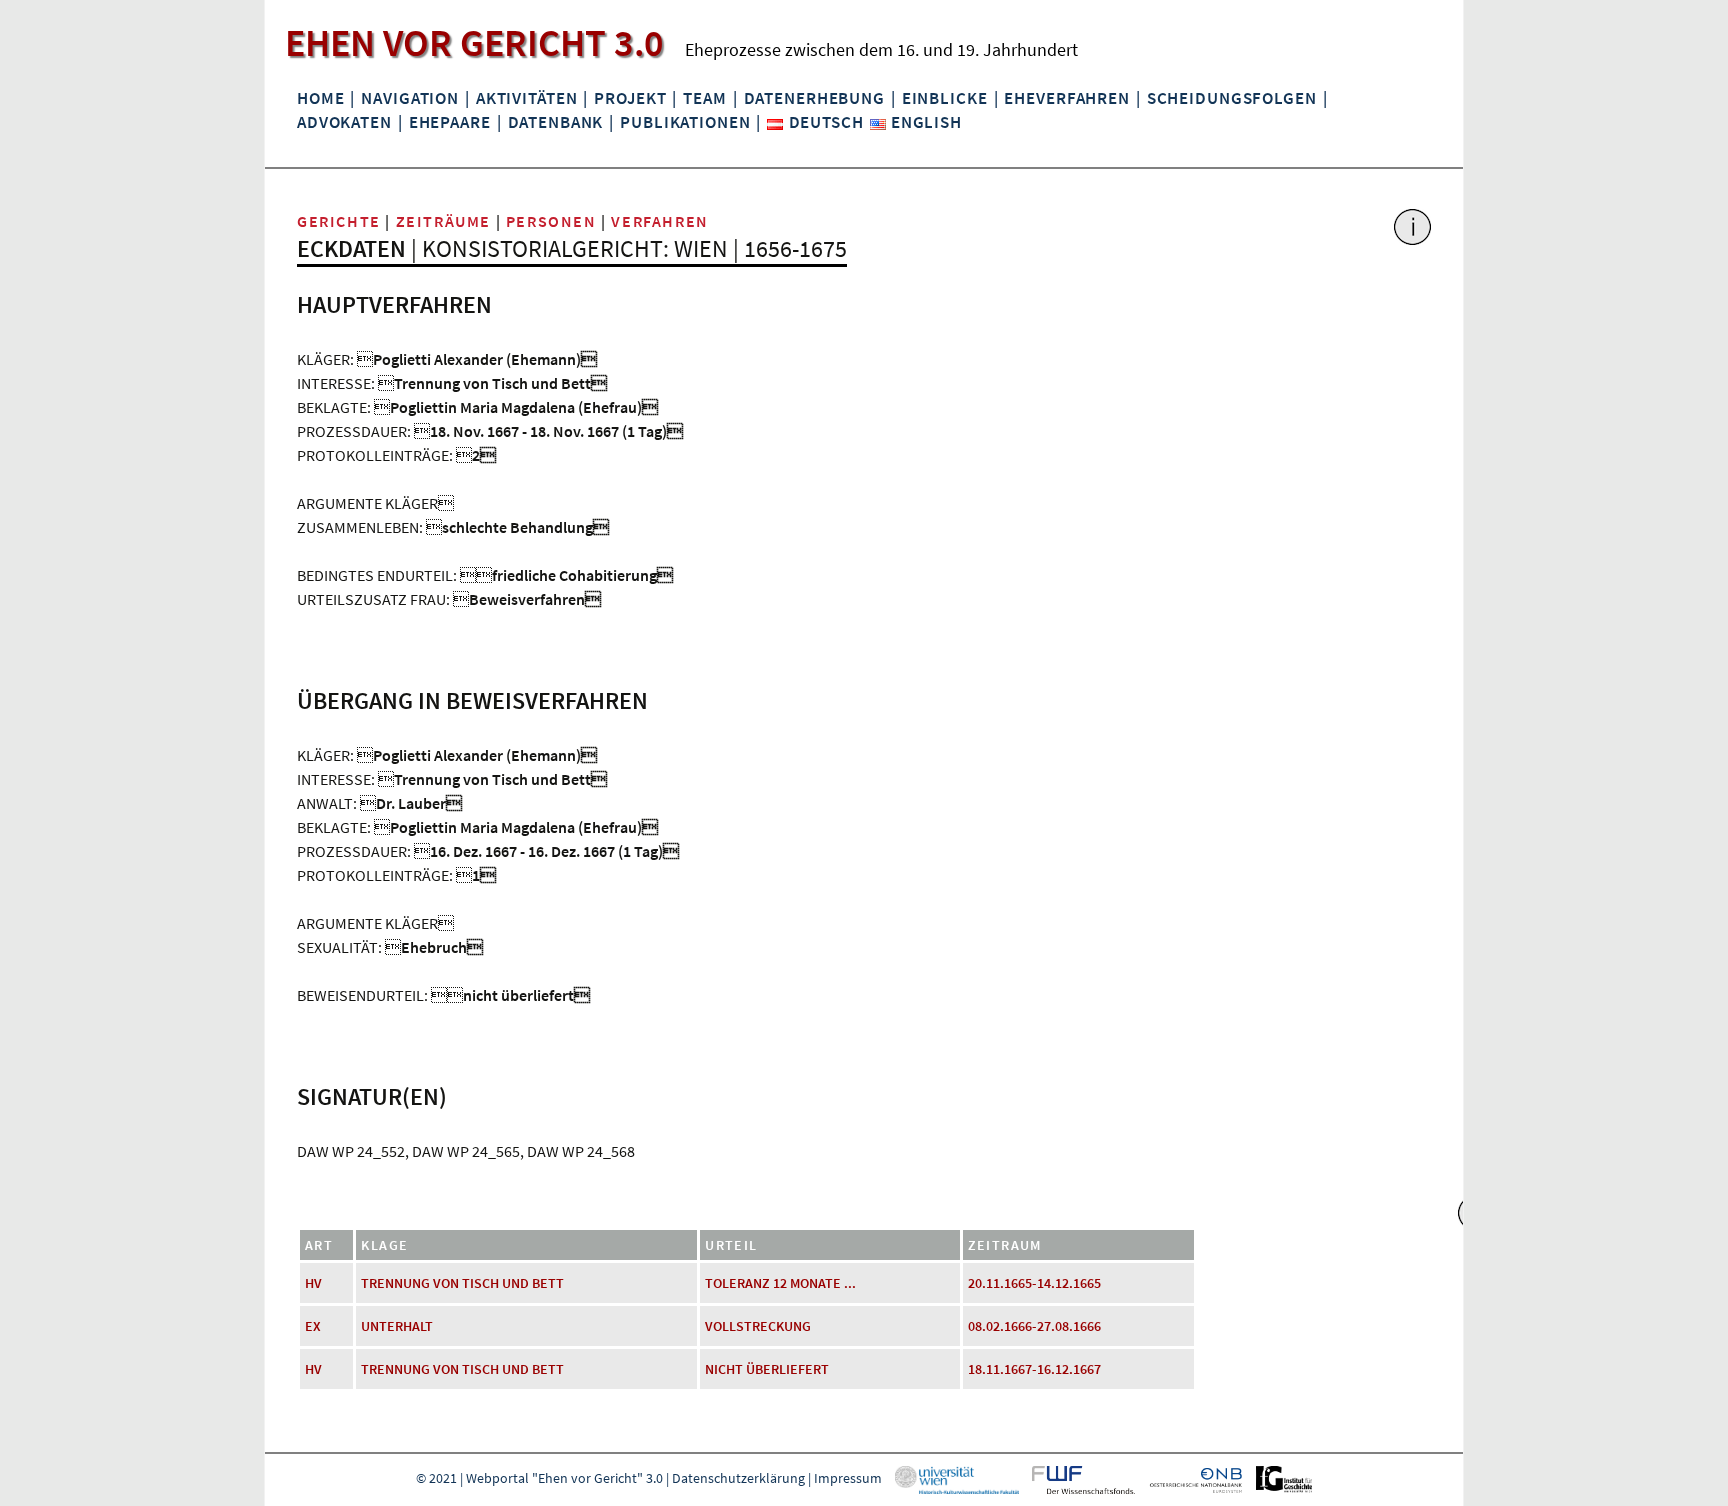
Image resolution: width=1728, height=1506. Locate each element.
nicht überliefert (767, 1369)
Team (704, 98)
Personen (551, 221)
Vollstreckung (758, 1326)
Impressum (848, 1478)
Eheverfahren (1066, 98)
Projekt (630, 98)
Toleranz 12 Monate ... (780, 1283)
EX (313, 1326)
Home (320, 98)
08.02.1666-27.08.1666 (1034, 1326)
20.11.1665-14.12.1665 (1034, 1283)
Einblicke (945, 98)
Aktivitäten (527, 98)
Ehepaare (450, 122)
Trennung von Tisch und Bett (462, 1283)
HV (313, 1283)
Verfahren (659, 221)
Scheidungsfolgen (1232, 98)
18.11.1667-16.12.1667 (1034, 1369)
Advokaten (344, 122)
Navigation (410, 98)
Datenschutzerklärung (738, 1478)
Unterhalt (397, 1326)
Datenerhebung (814, 98)
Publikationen (685, 122)
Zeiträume (443, 221)
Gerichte (339, 221)
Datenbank (556, 122)
